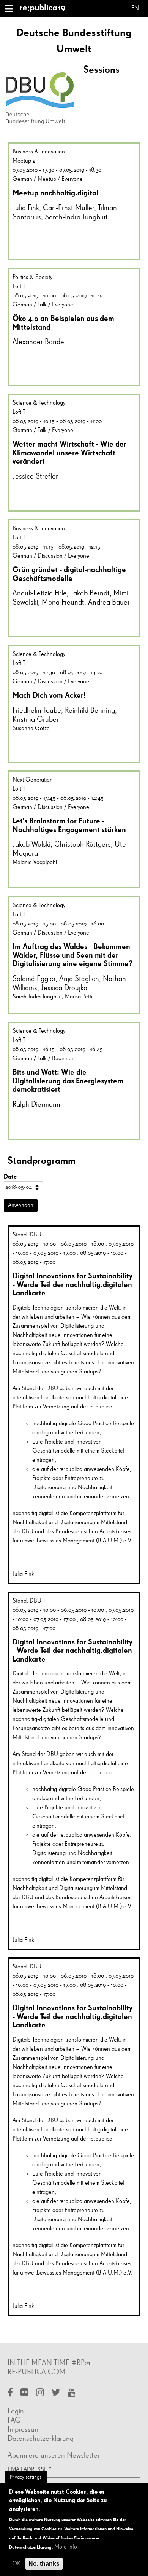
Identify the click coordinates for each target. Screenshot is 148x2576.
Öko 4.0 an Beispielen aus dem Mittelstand (63, 323)
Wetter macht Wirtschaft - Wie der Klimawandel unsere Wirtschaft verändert (69, 452)
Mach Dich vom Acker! (49, 695)
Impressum (24, 2429)
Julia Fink (26, 208)
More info (66, 2547)
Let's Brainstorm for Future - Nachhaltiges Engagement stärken (69, 825)
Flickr (24, 2393)
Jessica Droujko (64, 988)
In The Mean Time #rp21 (49, 2363)
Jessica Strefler (35, 476)
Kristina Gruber (36, 719)
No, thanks (44, 2564)
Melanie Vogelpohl (35, 863)
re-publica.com (37, 2372)
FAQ (14, 2420)
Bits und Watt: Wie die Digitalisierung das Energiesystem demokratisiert (68, 1081)
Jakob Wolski (31, 844)
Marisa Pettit (79, 997)
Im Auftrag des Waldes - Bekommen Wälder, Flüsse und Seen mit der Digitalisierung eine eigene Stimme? (73, 955)
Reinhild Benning (90, 710)
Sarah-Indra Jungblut (76, 217)
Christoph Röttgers (83, 844)
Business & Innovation (39, 152)
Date (10, 1176)
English (135, 9)
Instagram (40, 2393)
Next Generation (33, 780)
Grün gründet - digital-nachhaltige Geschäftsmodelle (69, 574)
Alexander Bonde (38, 342)
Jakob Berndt (90, 593)
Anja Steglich (79, 979)
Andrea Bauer (109, 602)
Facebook (10, 2393)
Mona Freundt (63, 602)
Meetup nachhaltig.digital (55, 193)
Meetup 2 (24, 161)
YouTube (72, 2393)
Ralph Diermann (36, 1104)
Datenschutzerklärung (41, 2439)
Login (16, 2411)
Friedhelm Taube (37, 710)
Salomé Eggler (34, 979)
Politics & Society (32, 278)
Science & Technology (39, 403)
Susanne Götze (31, 729)
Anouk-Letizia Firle (40, 593)
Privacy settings (26, 2477)
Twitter (56, 2393)
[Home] (46, 9)
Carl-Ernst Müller (68, 208)
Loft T (19, 287)
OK (16, 2564)
